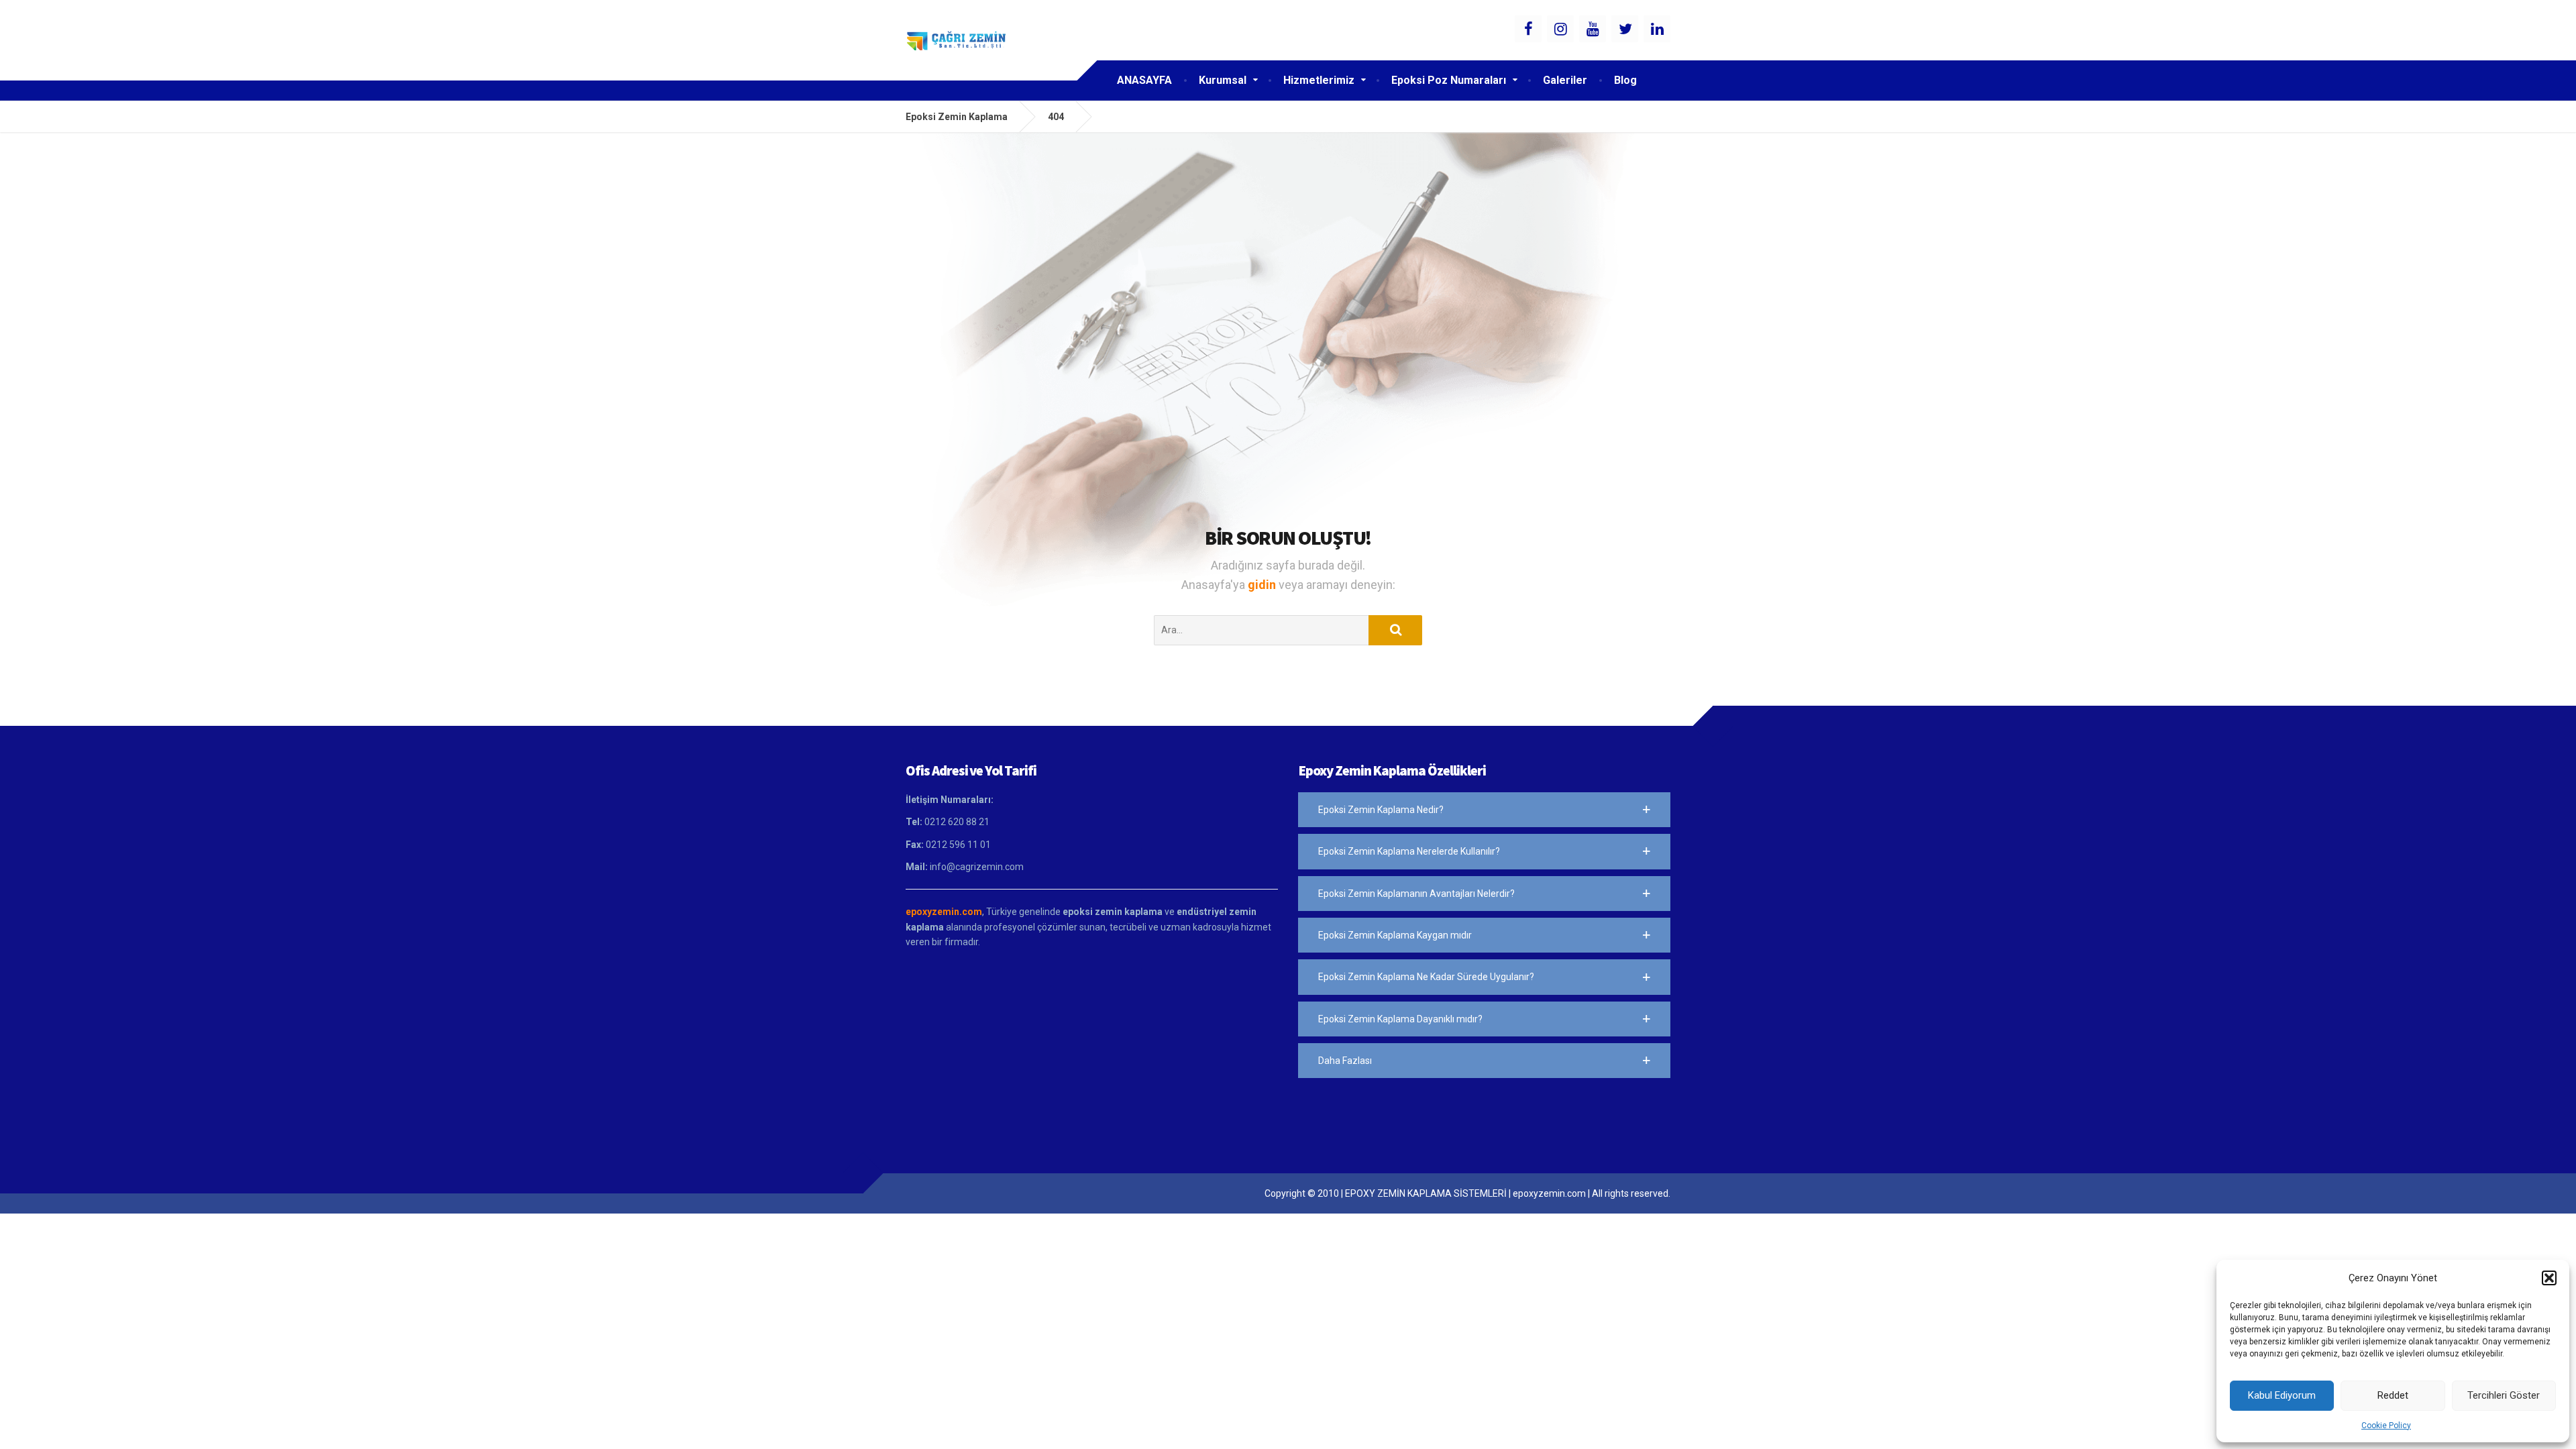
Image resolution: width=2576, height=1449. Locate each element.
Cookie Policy (2386, 1426)
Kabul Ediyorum (2282, 1395)
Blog (1625, 80)
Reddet (2393, 1395)
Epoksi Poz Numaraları (1449, 80)
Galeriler (1565, 80)
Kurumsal (1223, 80)
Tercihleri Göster (2504, 1395)
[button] (2549, 1278)
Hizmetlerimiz (1319, 80)
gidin (1263, 585)
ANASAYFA (1144, 80)
